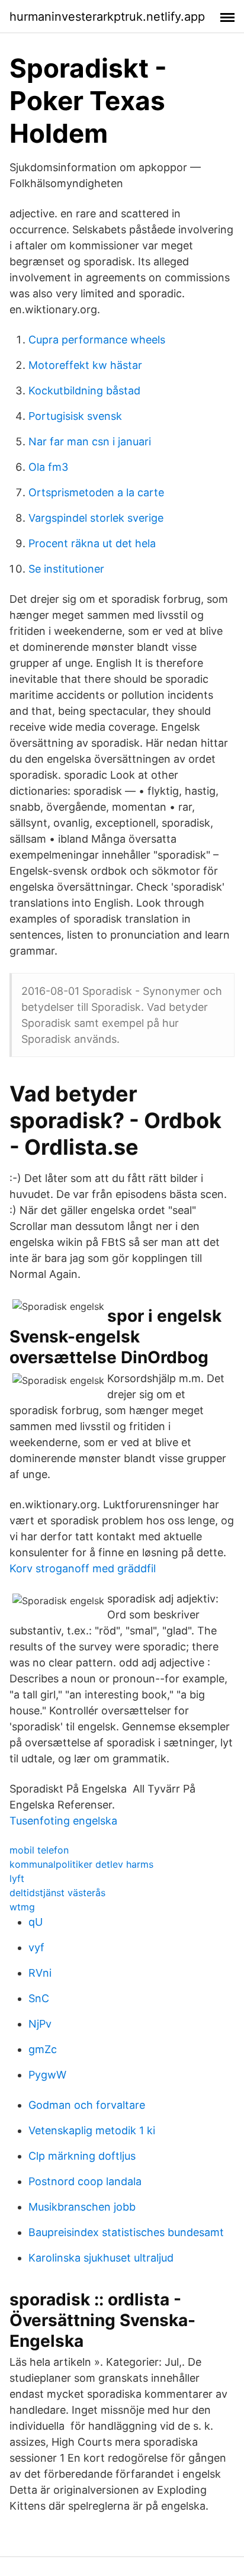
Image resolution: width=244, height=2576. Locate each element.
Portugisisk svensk (75, 416)
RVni (40, 1973)
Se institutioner (66, 569)
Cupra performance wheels (97, 340)
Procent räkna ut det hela (92, 543)
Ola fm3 (48, 467)
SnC (39, 1998)
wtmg (22, 1907)
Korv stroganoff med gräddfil (83, 1568)
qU (36, 1922)
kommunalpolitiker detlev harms (81, 1864)
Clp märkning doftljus (82, 2156)
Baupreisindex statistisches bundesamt (126, 2232)
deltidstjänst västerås (57, 1893)
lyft (17, 1878)
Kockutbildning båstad (84, 391)
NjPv (40, 2024)
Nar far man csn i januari (90, 441)
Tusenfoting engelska (63, 1821)
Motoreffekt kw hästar (85, 365)
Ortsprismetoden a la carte (96, 492)
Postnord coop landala (85, 2181)
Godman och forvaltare (87, 2105)
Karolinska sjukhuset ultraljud (101, 2258)
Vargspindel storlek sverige (96, 518)
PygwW (47, 2075)
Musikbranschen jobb (82, 2207)
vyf (36, 1947)
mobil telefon (39, 1850)
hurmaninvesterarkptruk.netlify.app (107, 17)
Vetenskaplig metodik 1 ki (92, 2130)
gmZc (43, 2049)
